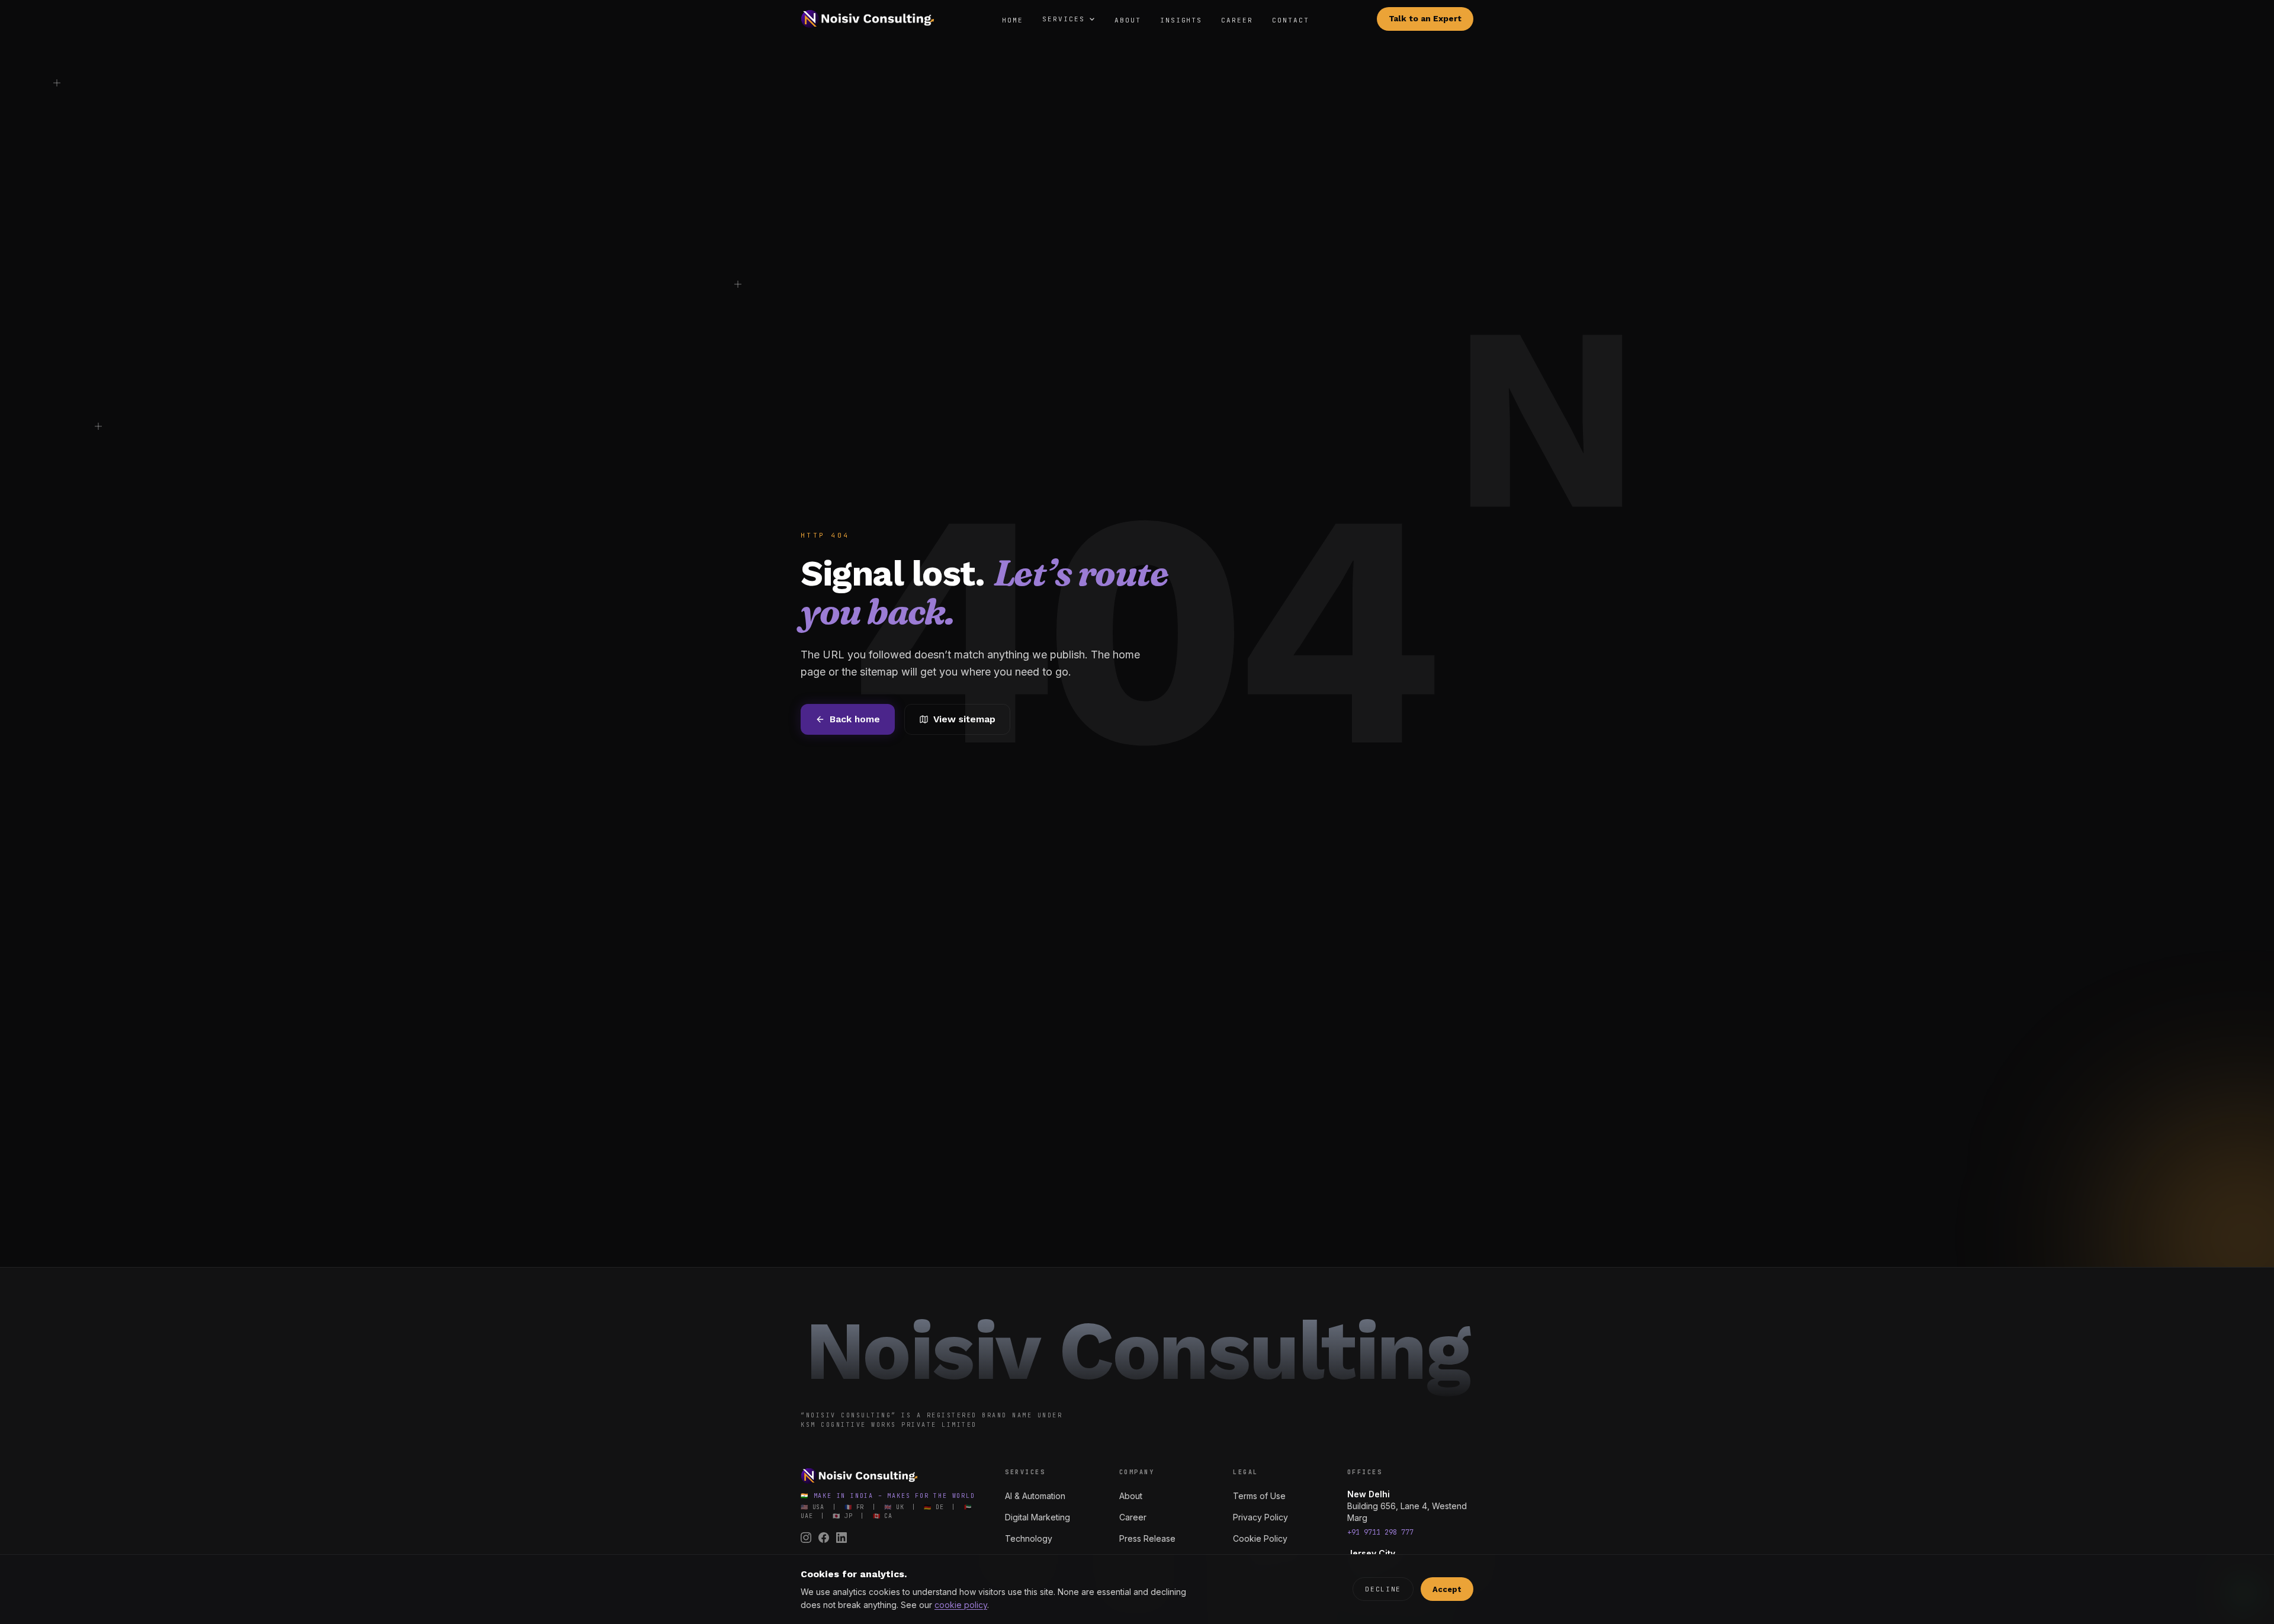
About (1128, 20)
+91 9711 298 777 (1380, 1532)
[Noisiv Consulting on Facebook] (824, 1538)
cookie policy (961, 1605)
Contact (1291, 20)
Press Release (1147, 1538)
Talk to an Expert (1425, 19)
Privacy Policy (1260, 1517)
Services (1064, 19)
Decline (1383, 1589)
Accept (1447, 1589)
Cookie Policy (1260, 1538)
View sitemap (964, 719)
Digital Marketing (1038, 1517)
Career (1237, 20)
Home (1013, 20)
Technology (1029, 1538)
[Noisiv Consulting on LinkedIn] (841, 1538)
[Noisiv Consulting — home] (868, 19)
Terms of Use (1259, 1496)
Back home (855, 719)
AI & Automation (1035, 1496)
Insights (1181, 20)
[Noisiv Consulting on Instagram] (806, 1538)
